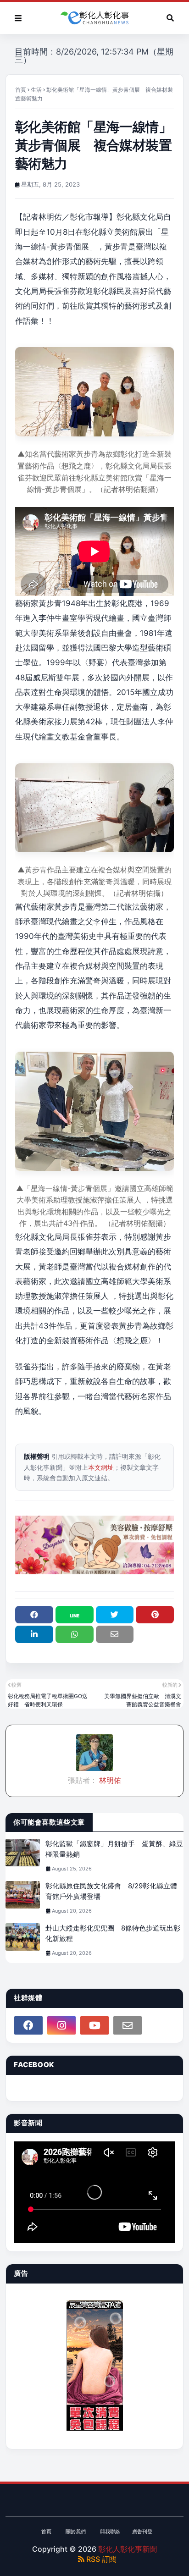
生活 (36, 90)
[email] (128, 2025)
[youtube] (94, 2025)
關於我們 (76, 2532)
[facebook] (28, 2025)
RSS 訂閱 (100, 2559)
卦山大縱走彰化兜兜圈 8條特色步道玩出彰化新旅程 (113, 1933)
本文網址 (101, 1467)
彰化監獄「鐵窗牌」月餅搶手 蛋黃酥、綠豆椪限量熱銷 (114, 1849)
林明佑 (109, 1780)
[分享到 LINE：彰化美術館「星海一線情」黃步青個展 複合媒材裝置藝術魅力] (75, 1615)
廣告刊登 (142, 2532)
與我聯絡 (110, 2532)
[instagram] (61, 2025)
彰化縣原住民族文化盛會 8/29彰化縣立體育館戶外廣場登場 (111, 1891)
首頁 (21, 90)
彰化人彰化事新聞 (128, 2549)
